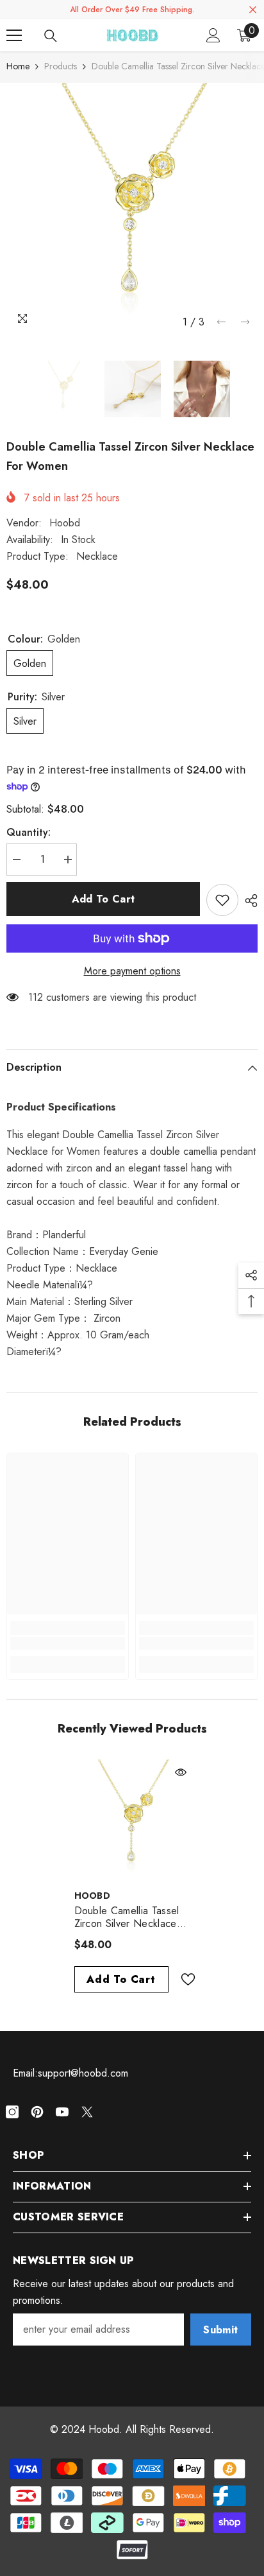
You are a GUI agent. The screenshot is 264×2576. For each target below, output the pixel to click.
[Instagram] (12, 2112)
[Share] (248, 901)
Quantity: (29, 832)
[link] (68, 1643)
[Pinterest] (37, 2112)
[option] (132, 209)
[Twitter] (87, 2112)
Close (253, 10)
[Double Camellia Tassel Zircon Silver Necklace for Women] (132, 1821)
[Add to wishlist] (222, 900)
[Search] (51, 36)
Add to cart (103, 899)
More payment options (132, 971)
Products (61, 66)
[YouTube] (62, 2112)
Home (18, 66)
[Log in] (213, 35)
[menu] (14, 35)
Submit (220, 2330)
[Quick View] (181, 1772)
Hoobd (65, 523)
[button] (221, 322)
